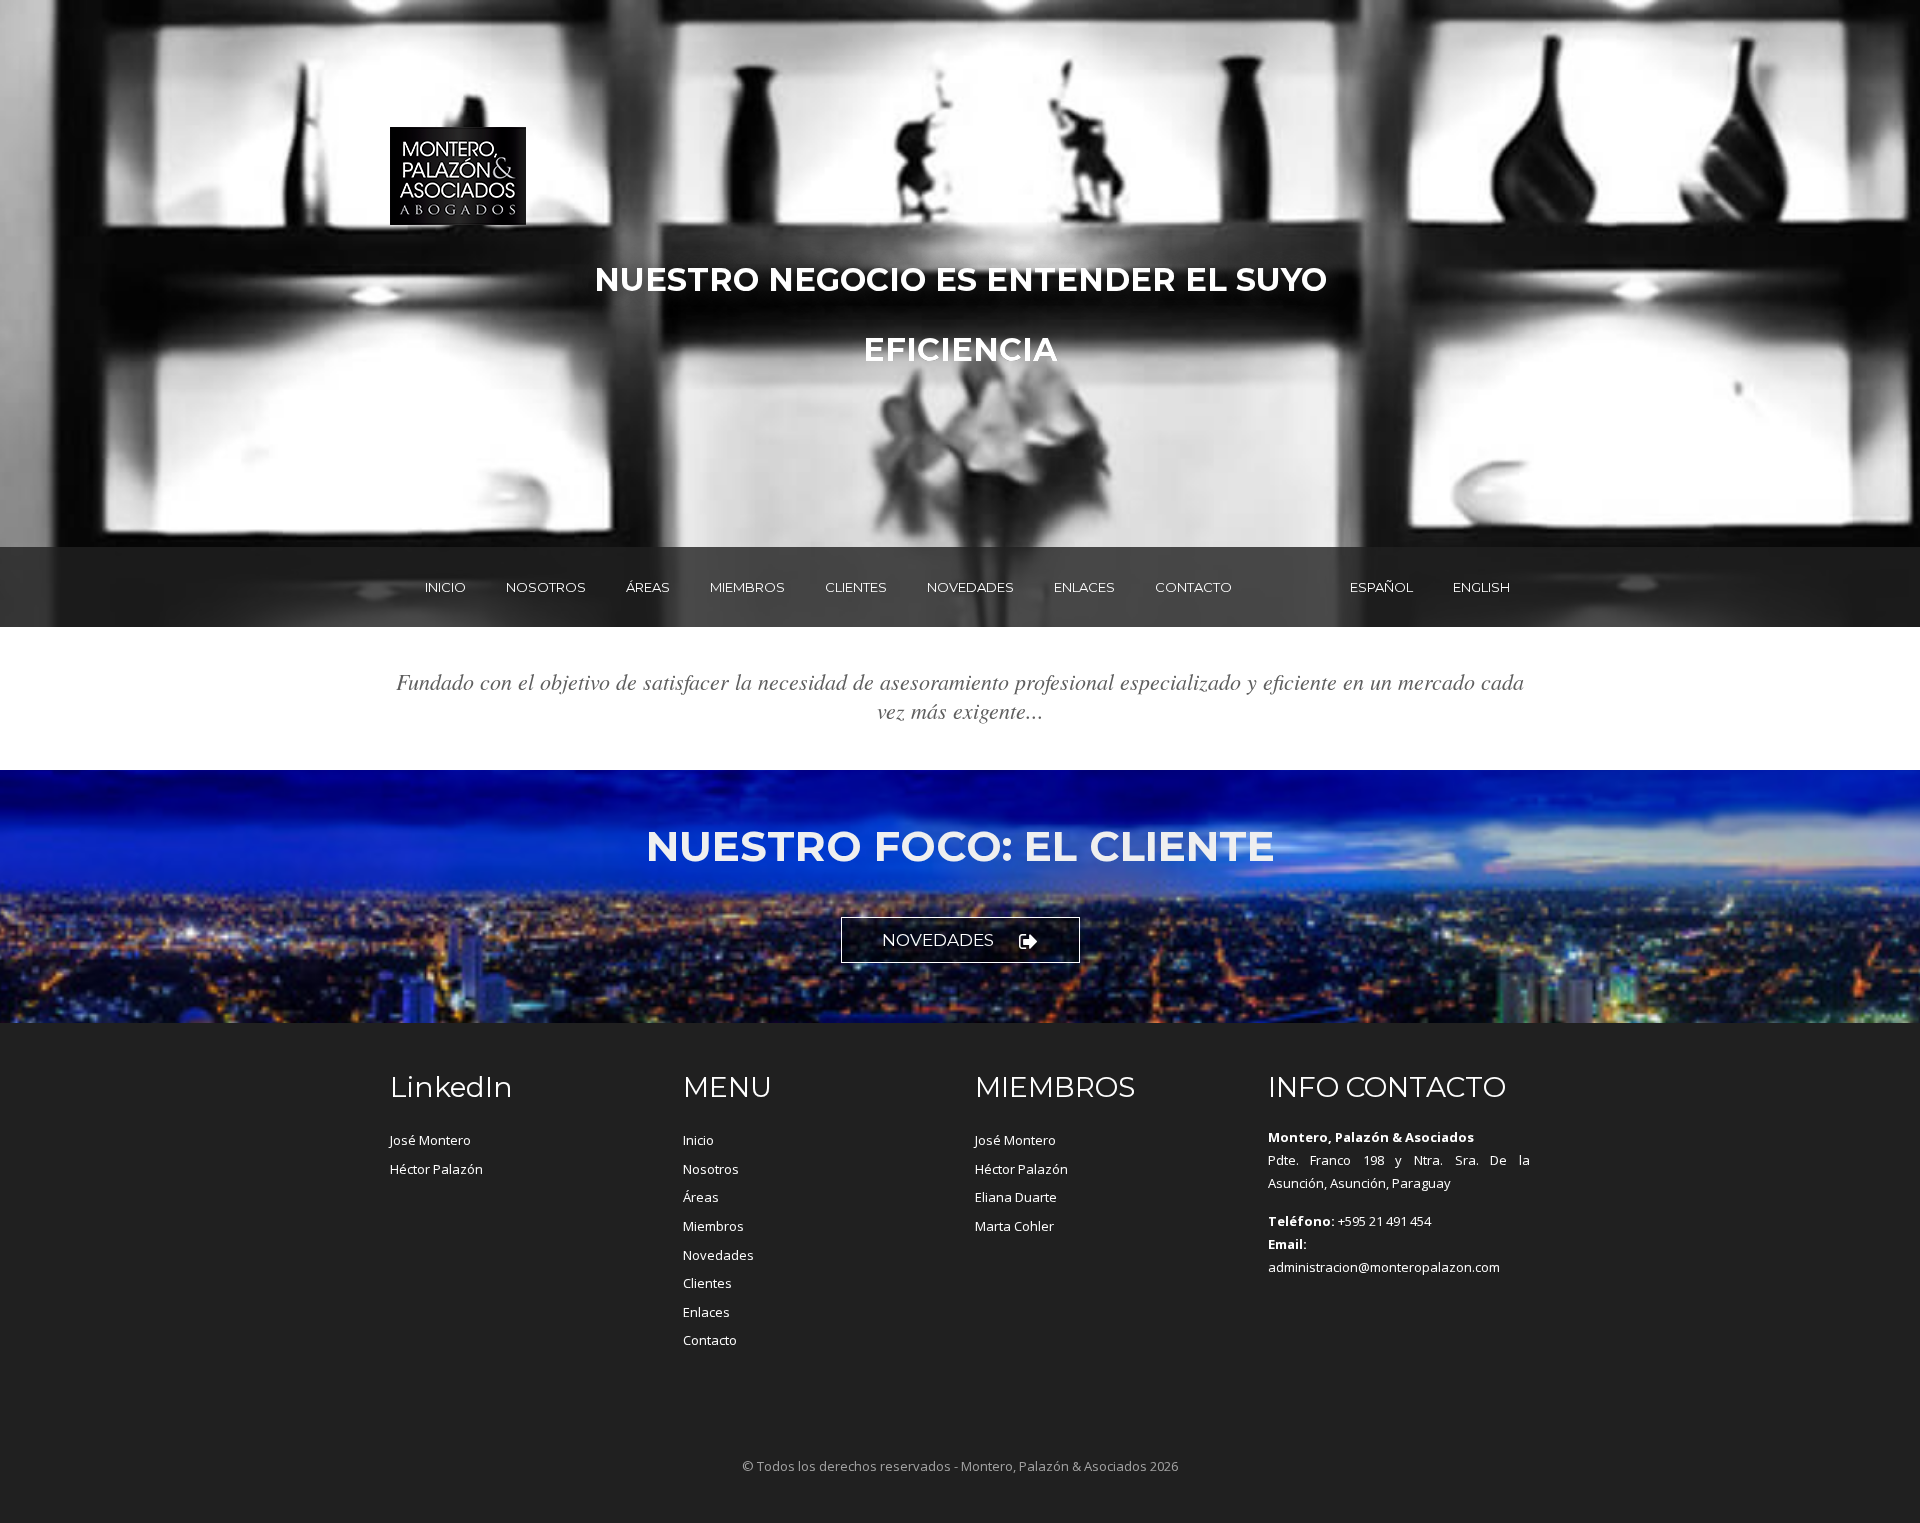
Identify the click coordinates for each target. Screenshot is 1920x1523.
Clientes (707, 1283)
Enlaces (706, 1312)
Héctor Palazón (436, 1169)
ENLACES (1084, 587)
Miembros (713, 1226)
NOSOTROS (546, 587)
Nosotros (711, 1169)
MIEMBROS (747, 587)
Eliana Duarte (1016, 1197)
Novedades (938, 940)
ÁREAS (648, 587)
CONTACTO (1193, 587)
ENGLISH (1481, 587)
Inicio (698, 1140)
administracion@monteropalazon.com (1384, 1267)
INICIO (445, 587)
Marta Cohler (1014, 1226)
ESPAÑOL (1381, 587)
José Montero (430, 1140)
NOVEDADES (970, 587)
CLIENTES (856, 587)
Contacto (710, 1340)
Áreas (701, 1197)
